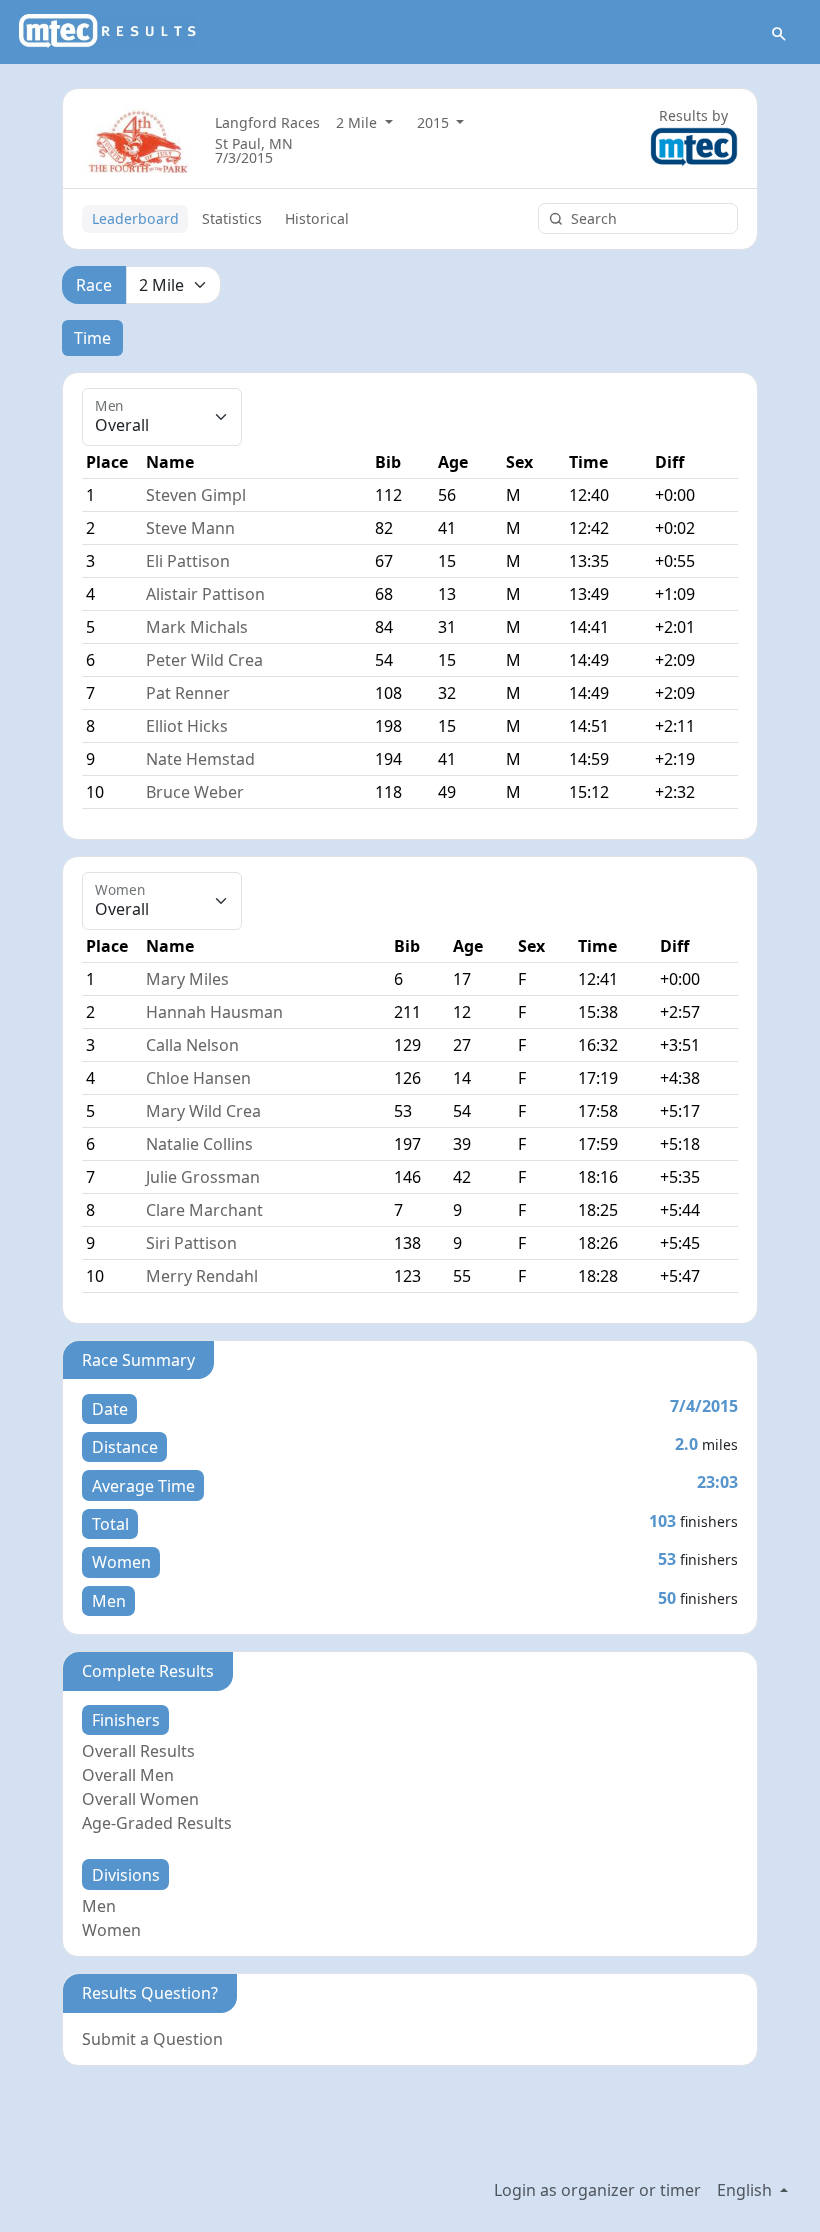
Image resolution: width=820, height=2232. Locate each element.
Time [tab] (92, 338)
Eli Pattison (188, 561)
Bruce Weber (195, 792)
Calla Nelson (192, 1045)
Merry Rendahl (202, 1276)
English (746, 2190)
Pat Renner (188, 693)
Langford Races (267, 122)
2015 (435, 122)
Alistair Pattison (205, 594)
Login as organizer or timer (597, 2190)
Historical (317, 218)
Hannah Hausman (214, 1012)
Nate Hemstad (200, 759)
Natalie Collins (199, 1144)
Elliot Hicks (187, 726)
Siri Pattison (191, 1243)
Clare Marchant (204, 1210)
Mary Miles (187, 979)
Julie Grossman (203, 1177)
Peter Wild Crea (204, 660)
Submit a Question (152, 2039)
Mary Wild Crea (203, 1111)
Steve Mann (190, 528)
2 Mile (358, 122)
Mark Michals (197, 627)
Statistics (232, 218)
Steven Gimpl (196, 495)
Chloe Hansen (198, 1078)
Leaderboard (135, 218)
